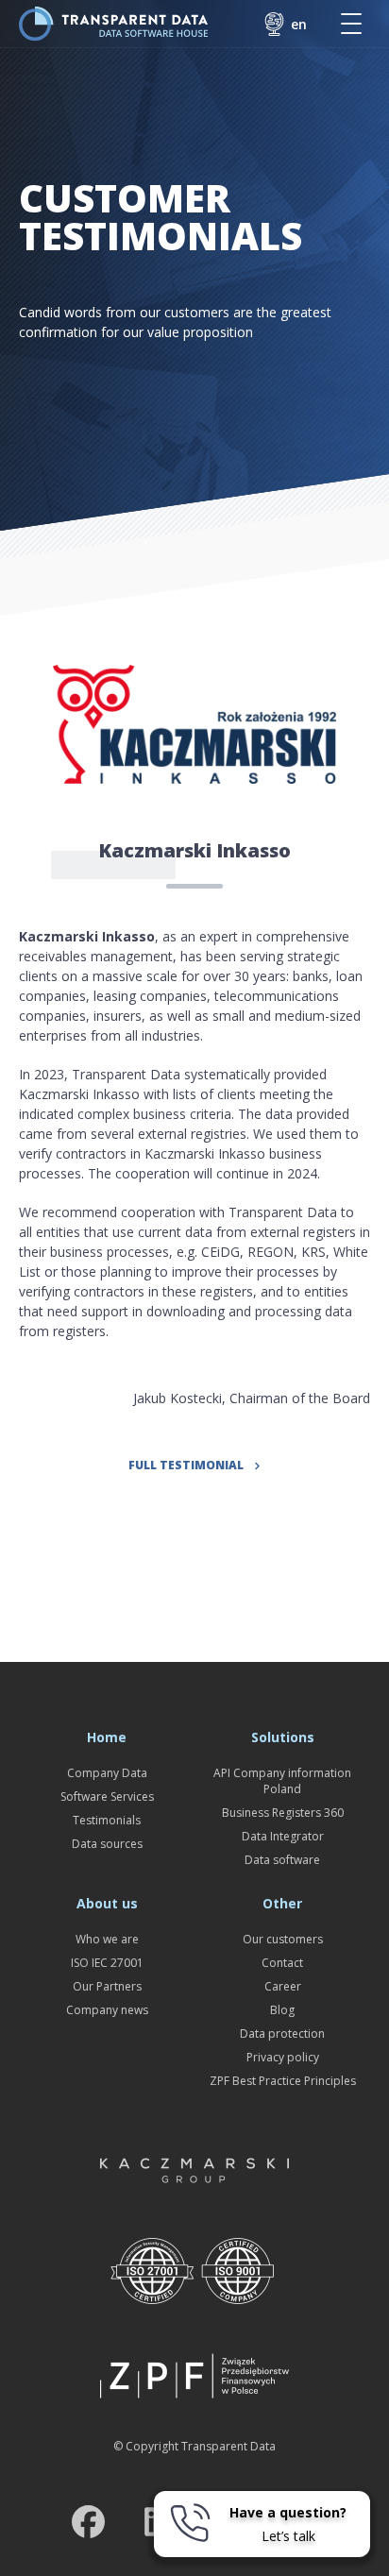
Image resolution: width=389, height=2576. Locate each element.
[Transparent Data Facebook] (88, 2525)
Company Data (107, 1773)
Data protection (282, 2034)
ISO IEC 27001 (107, 1963)
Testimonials (107, 1820)
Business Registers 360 (283, 1813)
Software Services (107, 1796)
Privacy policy (283, 2057)
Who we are (107, 1939)
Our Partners (107, 1986)
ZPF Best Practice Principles (283, 2081)
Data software (282, 1860)
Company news (107, 2010)
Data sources (107, 1844)
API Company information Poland (282, 1781)
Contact (282, 1963)
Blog (282, 2010)
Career (283, 1986)
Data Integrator (283, 1836)
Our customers (283, 1939)
